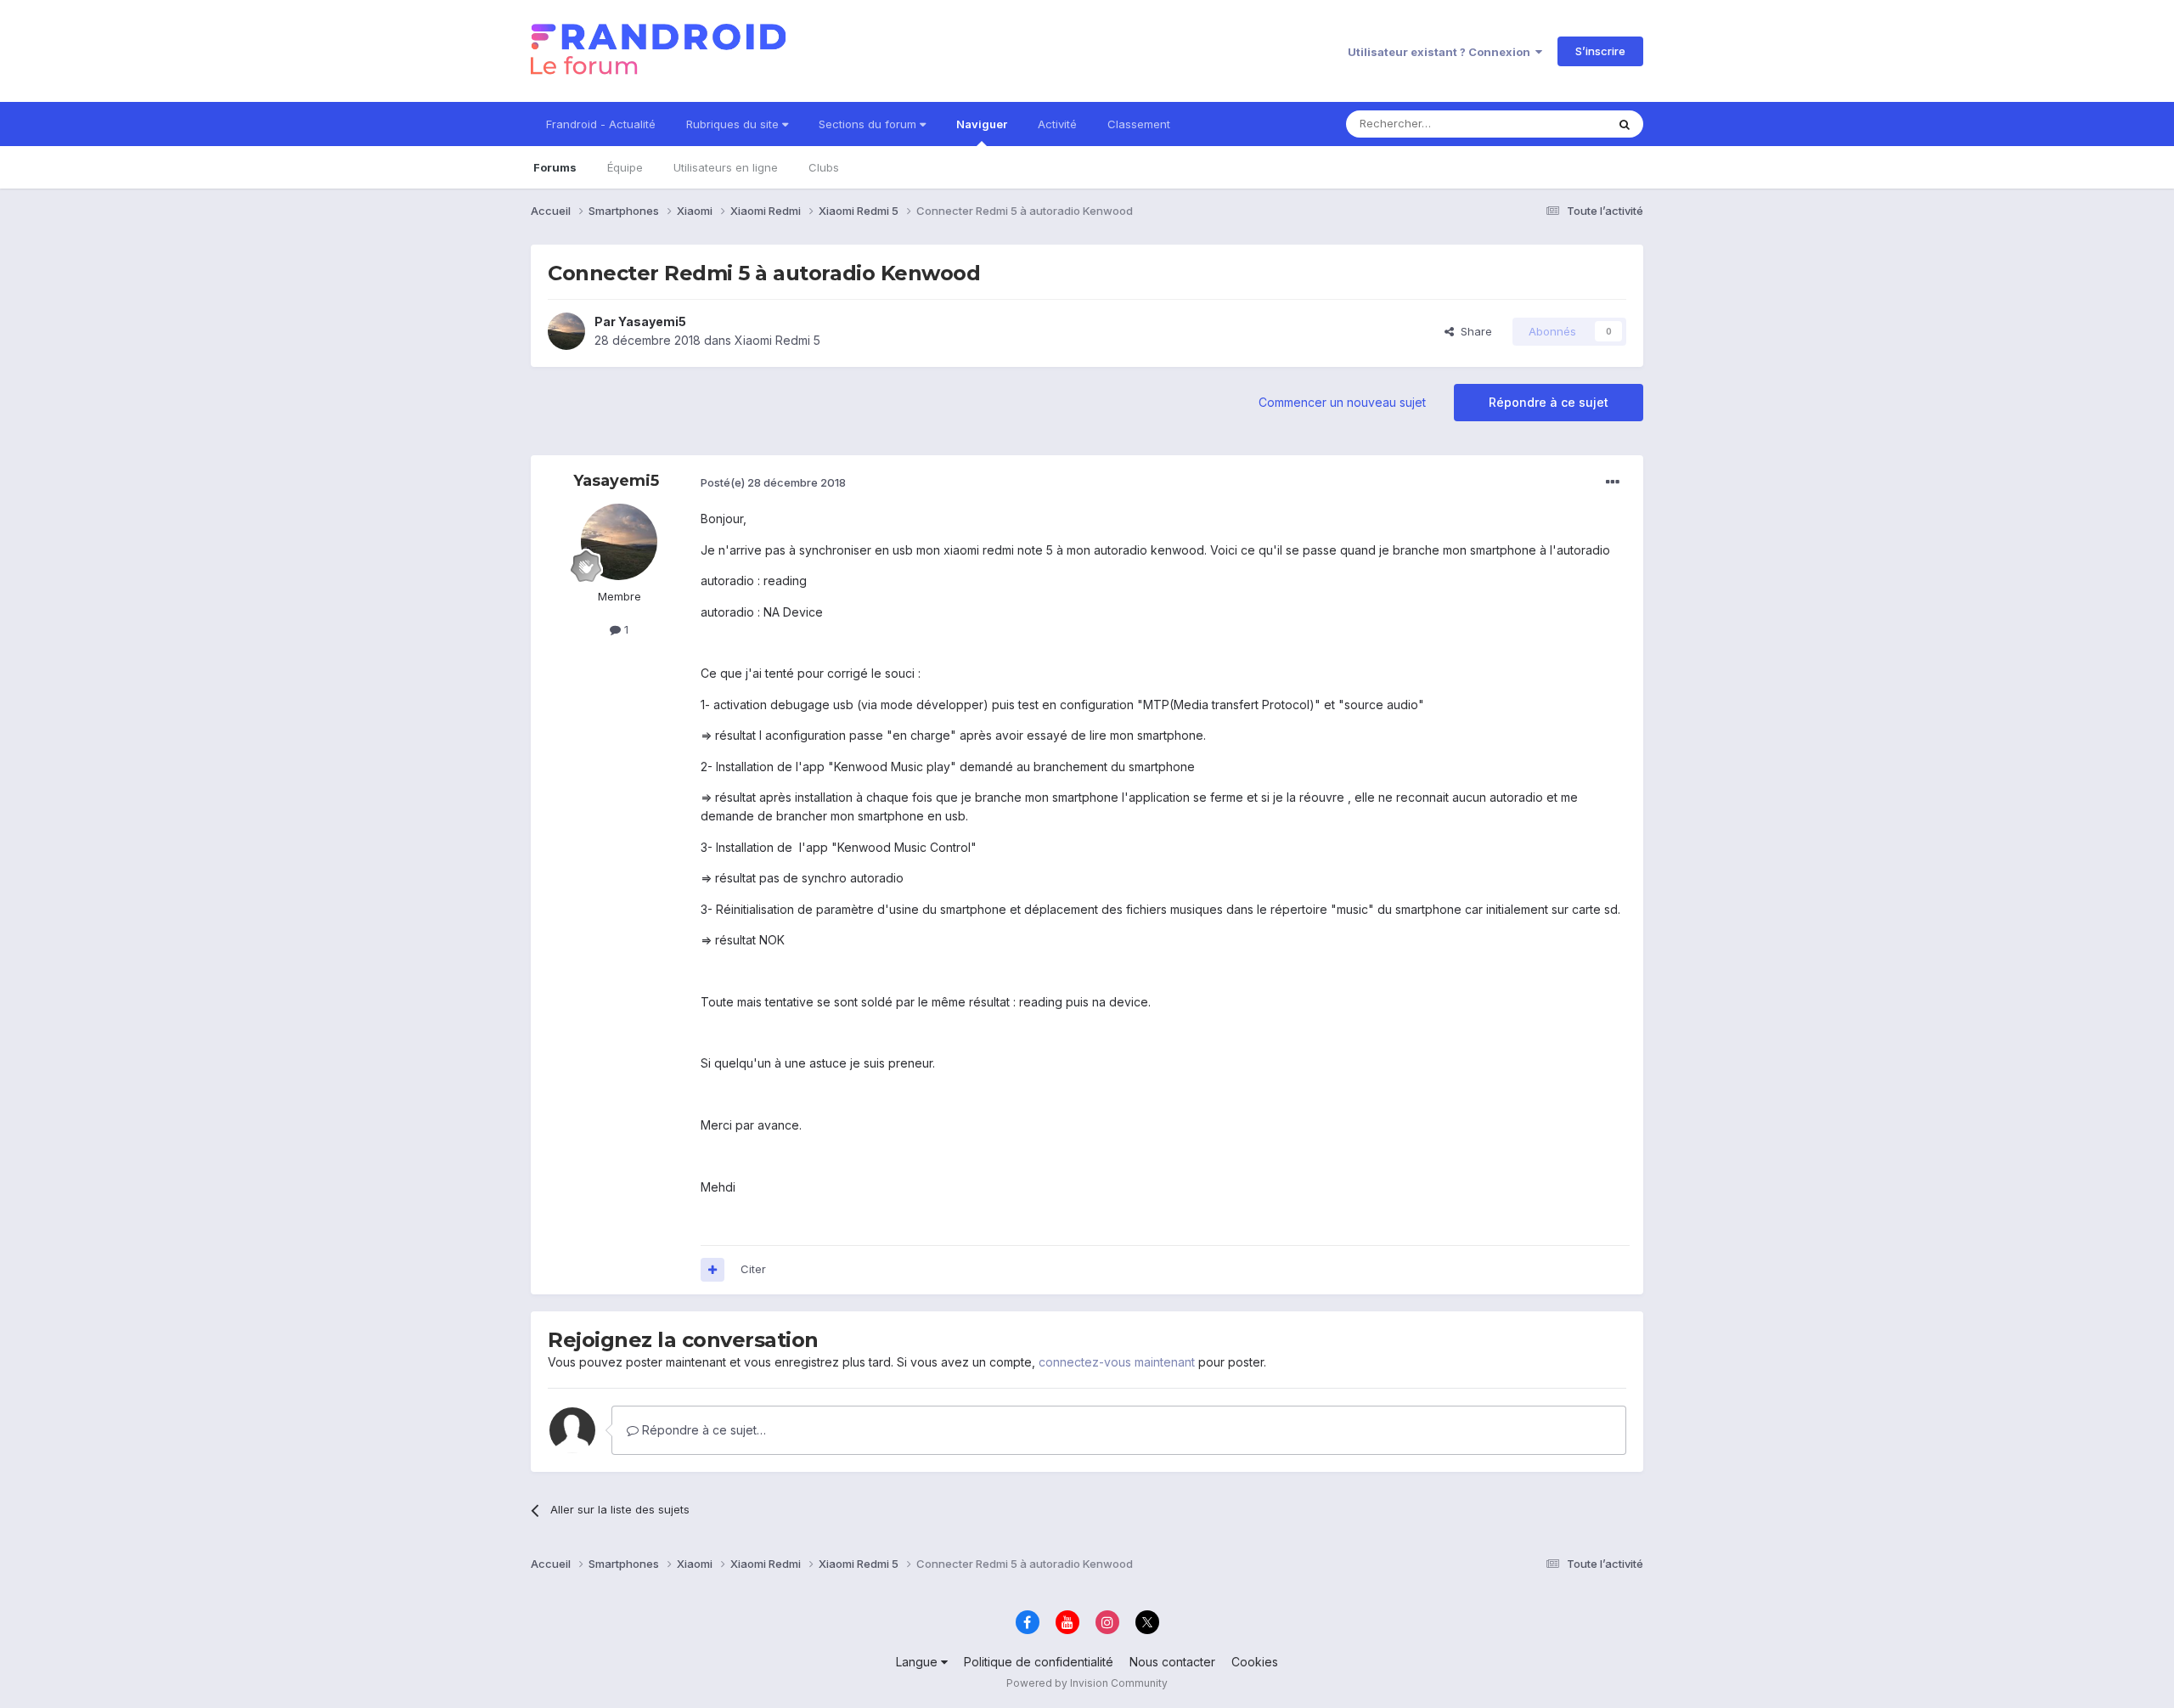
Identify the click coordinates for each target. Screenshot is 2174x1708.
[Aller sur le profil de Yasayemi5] (566, 331)
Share (1473, 331)
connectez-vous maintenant (1117, 1362)
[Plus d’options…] (1613, 482)
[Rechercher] (1625, 124)
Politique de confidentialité (1039, 1662)
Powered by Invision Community (1087, 1683)
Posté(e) (773, 482)
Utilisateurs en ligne (726, 167)
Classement (1139, 124)
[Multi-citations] (712, 1270)
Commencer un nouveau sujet (1342, 402)
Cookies (1255, 1662)
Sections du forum (869, 124)
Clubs (824, 167)
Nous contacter (1172, 1662)
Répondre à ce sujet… (702, 1430)
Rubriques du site (734, 124)
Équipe (625, 167)
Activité (1057, 124)
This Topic (1556, 124)
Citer (753, 1269)
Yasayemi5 (652, 321)
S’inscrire (1600, 51)
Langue (918, 1662)
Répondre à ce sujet (1549, 402)
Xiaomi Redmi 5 (777, 340)
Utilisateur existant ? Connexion (1442, 52)
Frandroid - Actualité (601, 124)
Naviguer (982, 124)
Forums (555, 167)
